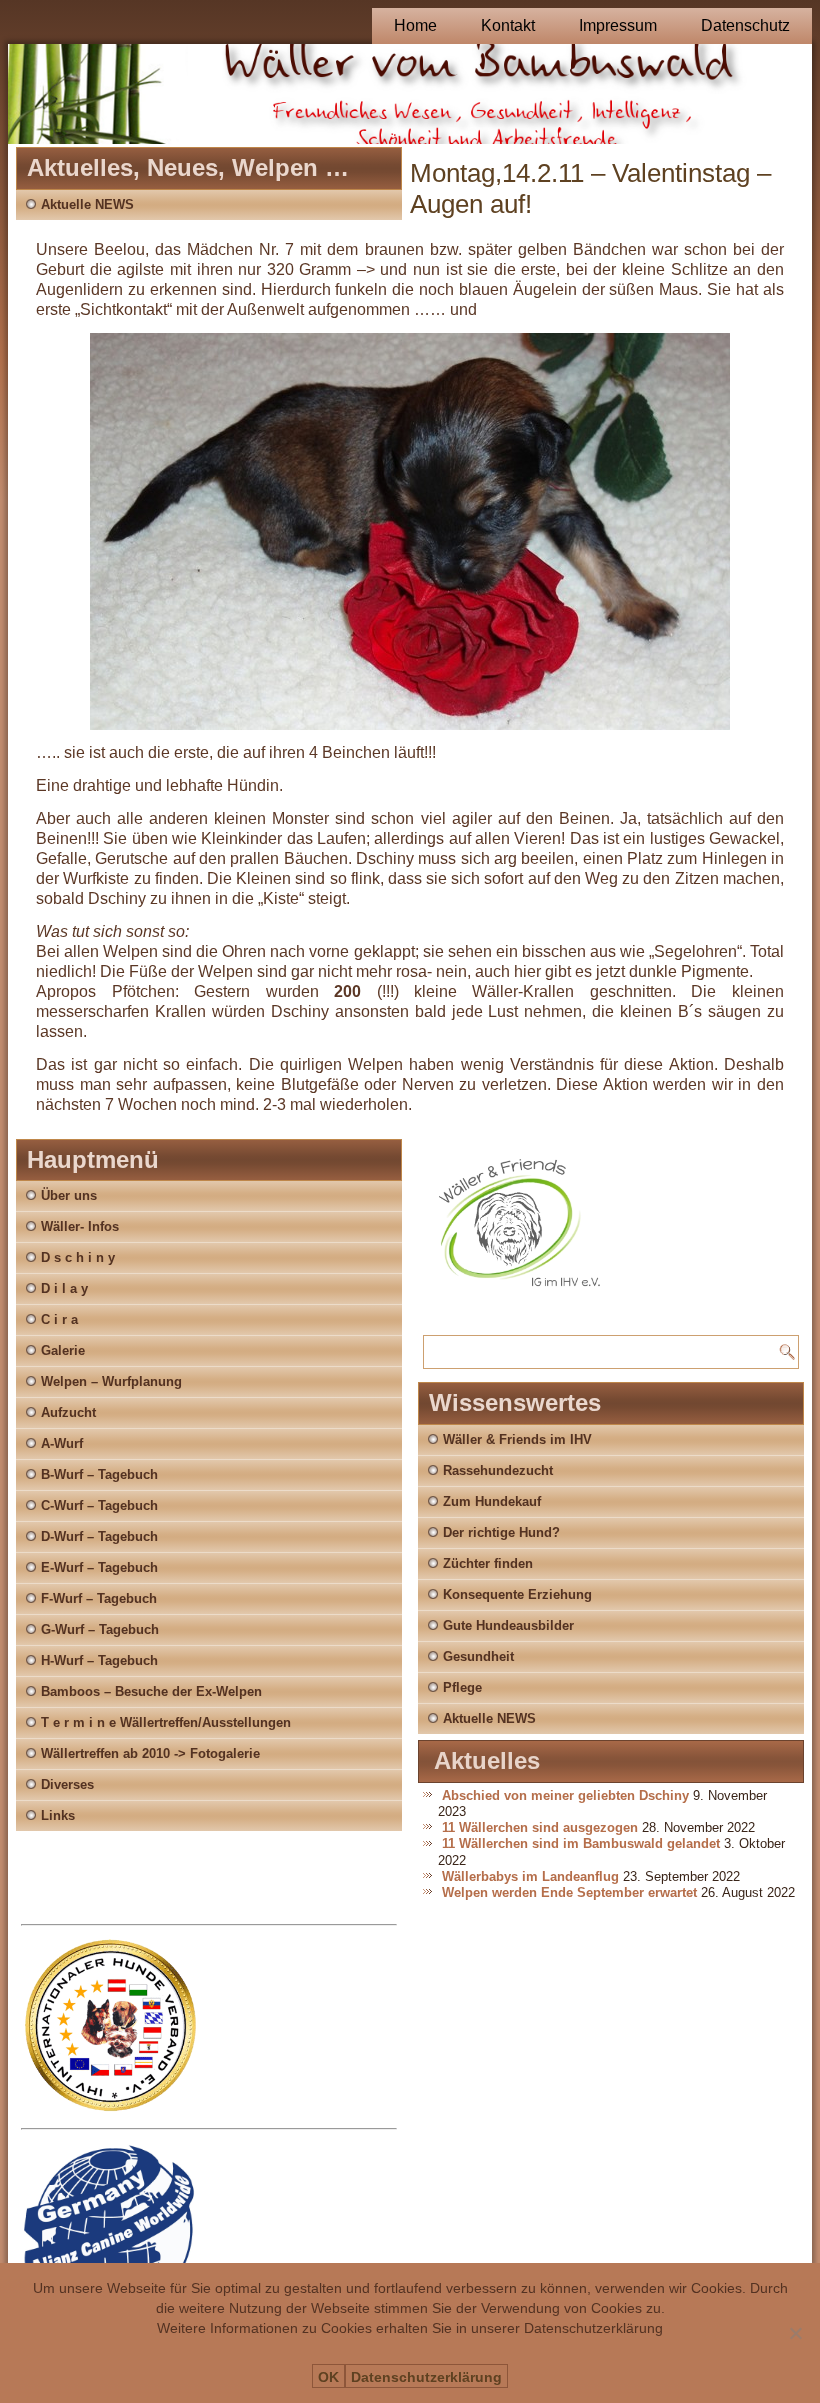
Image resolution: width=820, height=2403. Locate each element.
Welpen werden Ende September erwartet (569, 1892)
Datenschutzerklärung (426, 2377)
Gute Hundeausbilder (508, 1625)
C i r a (59, 1319)
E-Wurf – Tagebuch (99, 1567)
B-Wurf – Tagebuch (99, 1474)
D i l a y (64, 1288)
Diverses (67, 1784)
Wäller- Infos (80, 1226)
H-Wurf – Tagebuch (99, 1660)
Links (58, 1815)
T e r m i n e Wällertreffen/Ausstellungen (166, 1722)
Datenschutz (745, 25)
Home (415, 25)
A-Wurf (62, 1443)
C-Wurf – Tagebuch (99, 1505)
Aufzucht (68, 1412)
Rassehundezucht (498, 1470)
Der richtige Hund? (501, 1532)
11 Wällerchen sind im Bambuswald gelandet (581, 1843)
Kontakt (508, 25)
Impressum (618, 25)
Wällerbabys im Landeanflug (530, 1876)
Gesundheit (478, 1656)
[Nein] (795, 2333)
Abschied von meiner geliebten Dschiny (565, 1795)
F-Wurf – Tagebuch (99, 1598)
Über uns (69, 1195)
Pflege (462, 1687)
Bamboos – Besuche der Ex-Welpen (151, 1691)
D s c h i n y (78, 1257)
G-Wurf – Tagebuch (100, 1629)
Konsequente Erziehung (517, 1594)
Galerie (63, 1350)
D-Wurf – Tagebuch (99, 1536)
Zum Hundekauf (492, 1501)
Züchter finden (488, 1563)
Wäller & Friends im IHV (517, 1439)
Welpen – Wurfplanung (111, 1381)
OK (328, 2377)
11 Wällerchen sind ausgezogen (540, 1827)
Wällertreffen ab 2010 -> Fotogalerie (150, 1753)
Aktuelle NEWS (87, 204)
